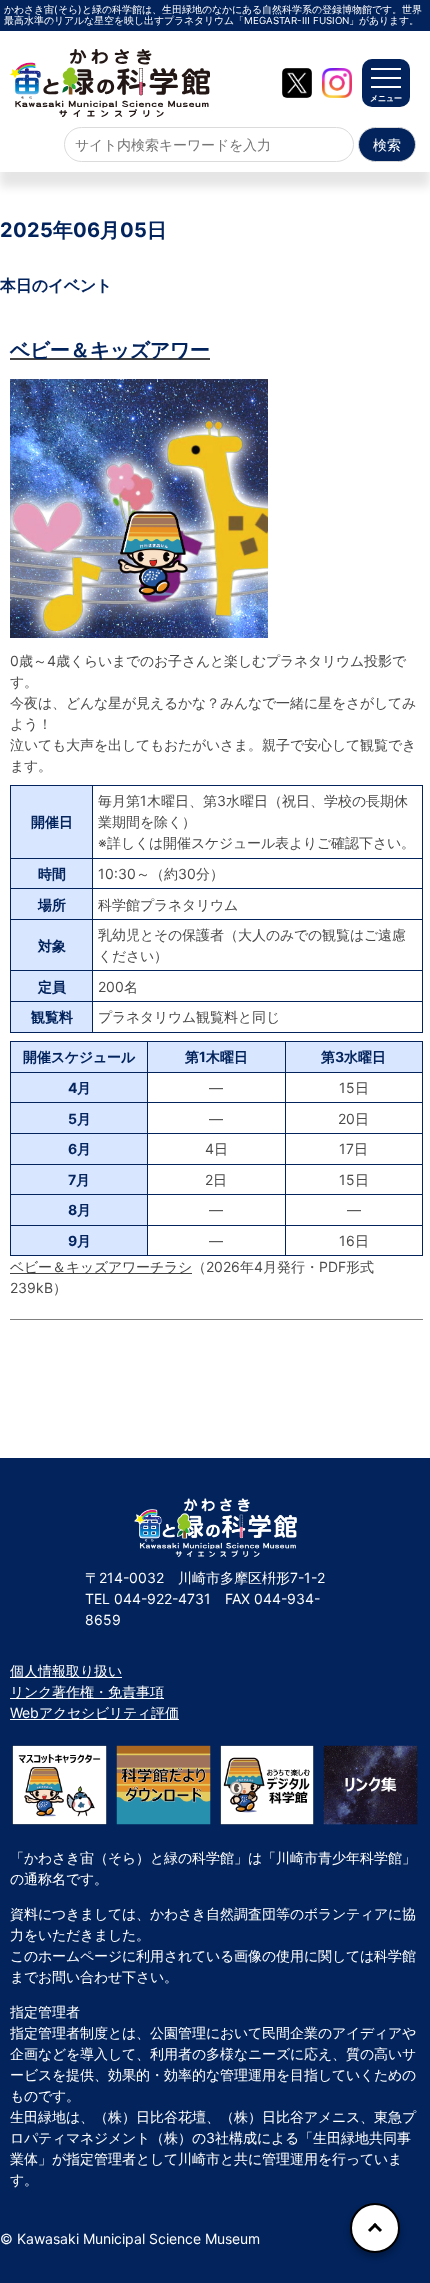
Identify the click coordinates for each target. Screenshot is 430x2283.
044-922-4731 (162, 1598)
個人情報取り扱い (66, 1670)
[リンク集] (370, 1784)
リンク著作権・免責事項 (87, 1691)
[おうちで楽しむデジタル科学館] (267, 1784)
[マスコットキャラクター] (59, 1784)
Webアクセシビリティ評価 (94, 1712)
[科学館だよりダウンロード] (163, 1784)
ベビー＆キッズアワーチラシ (101, 1266)
